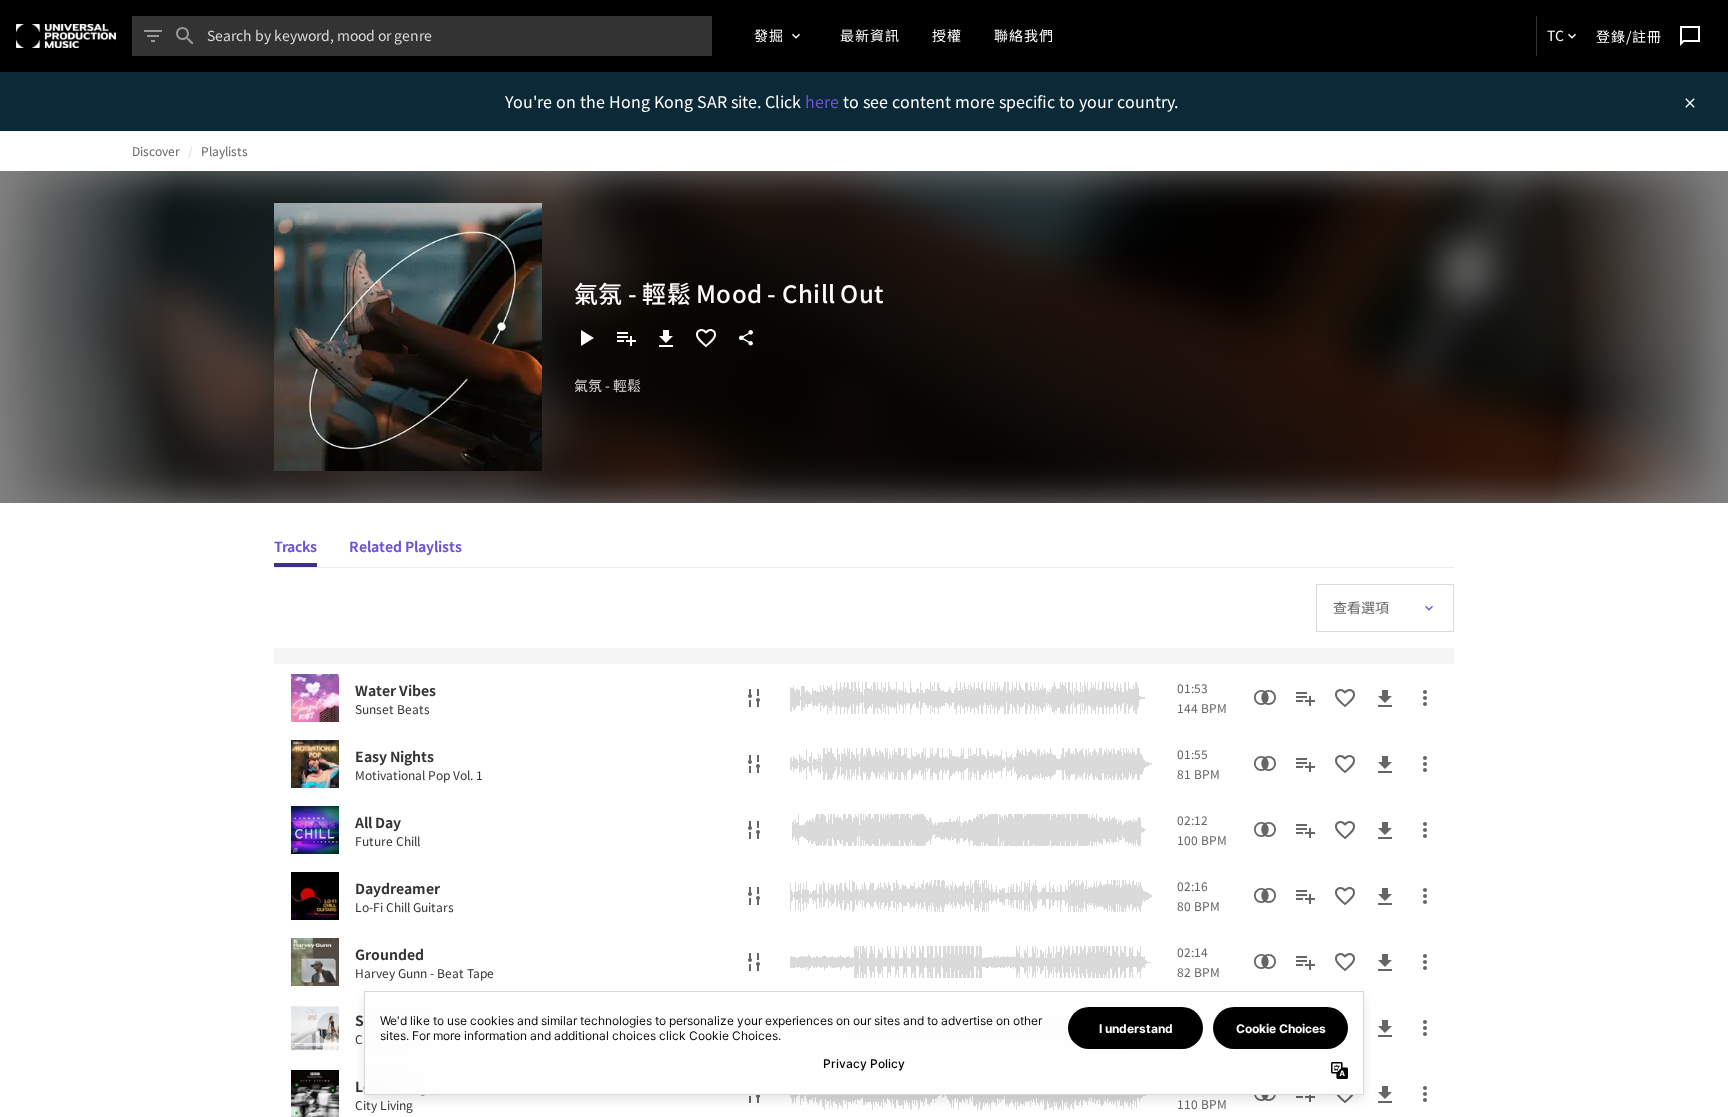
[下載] (666, 338)
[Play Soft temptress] (315, 1028)
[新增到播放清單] (626, 338)
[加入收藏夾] (706, 338)
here (824, 101)
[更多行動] (1425, 698)
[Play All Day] (315, 830)
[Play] (586, 338)
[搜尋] (185, 36)
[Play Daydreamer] (315, 896)
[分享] (746, 338)
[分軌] (754, 698)
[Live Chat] (1690, 36)
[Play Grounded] (315, 962)
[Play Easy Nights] (315, 764)
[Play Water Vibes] (315, 698)
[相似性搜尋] (1265, 698)
